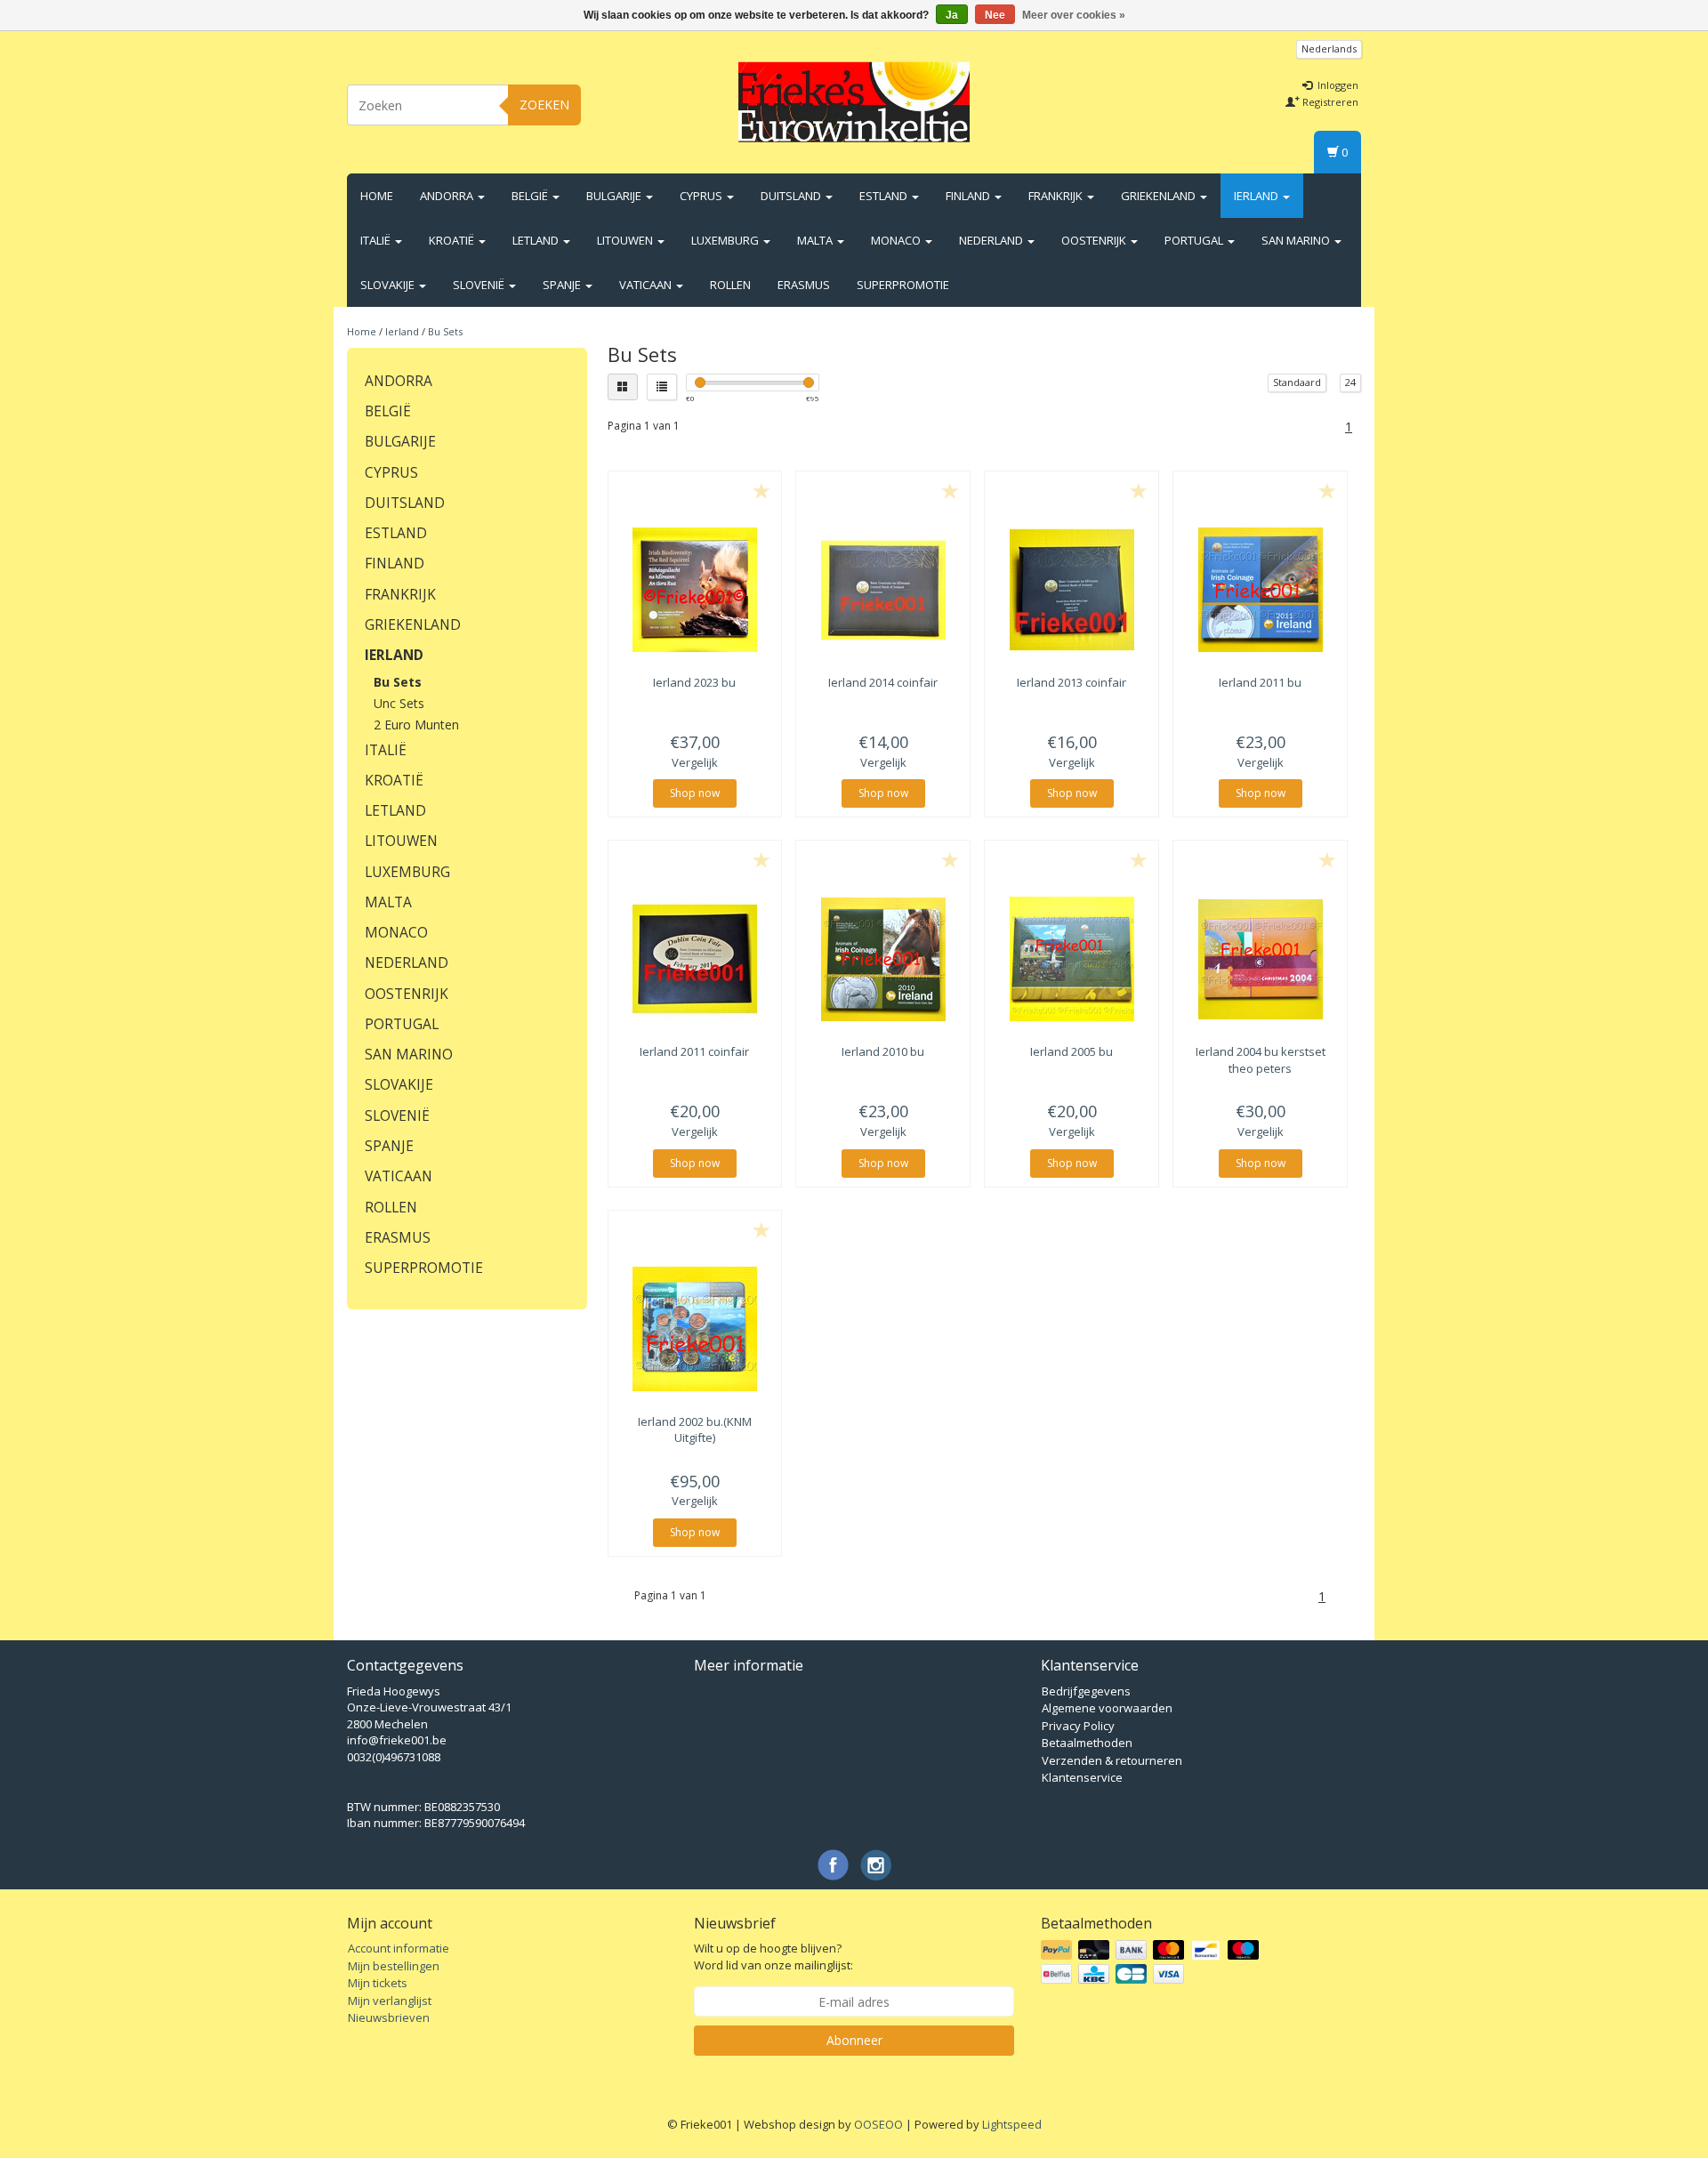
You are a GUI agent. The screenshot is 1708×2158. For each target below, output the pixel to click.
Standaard (1297, 382)
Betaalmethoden (1087, 1743)
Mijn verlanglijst (390, 2001)
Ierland (1257, 196)
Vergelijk (695, 762)
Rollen (730, 285)
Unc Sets (399, 703)
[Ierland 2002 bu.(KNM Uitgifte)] (695, 1329)
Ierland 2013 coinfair (1072, 682)
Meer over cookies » (1074, 15)
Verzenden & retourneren (1112, 1760)
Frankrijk (1057, 196)
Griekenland (1160, 196)
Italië (377, 240)
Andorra (448, 196)
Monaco (897, 240)
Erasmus (804, 285)
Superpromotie (903, 285)
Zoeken (544, 105)
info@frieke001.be (397, 1740)
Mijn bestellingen (394, 1966)
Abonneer (854, 2040)
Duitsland (792, 196)
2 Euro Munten (416, 725)
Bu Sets (445, 331)
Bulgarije (615, 196)
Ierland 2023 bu (694, 682)
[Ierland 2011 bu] (1260, 590)
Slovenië (480, 285)
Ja (952, 15)
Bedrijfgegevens (1086, 1691)
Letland (537, 240)
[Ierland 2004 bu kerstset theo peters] (1260, 959)
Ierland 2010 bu (883, 1051)
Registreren (1329, 102)
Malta (816, 240)
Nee (995, 15)
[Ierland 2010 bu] (883, 959)
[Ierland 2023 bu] (695, 590)
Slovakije (389, 285)
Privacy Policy (1078, 1726)
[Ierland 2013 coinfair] (1072, 590)
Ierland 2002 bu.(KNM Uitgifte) (695, 1429)
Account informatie (399, 1948)
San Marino (1297, 240)
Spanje (563, 285)
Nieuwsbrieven (389, 2017)
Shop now (695, 793)
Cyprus (702, 196)
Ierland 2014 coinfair (883, 682)
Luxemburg (726, 240)
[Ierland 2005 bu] (1072, 959)
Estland (885, 196)
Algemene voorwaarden (1107, 1708)
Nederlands (1329, 48)
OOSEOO (878, 2124)
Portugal (1195, 240)
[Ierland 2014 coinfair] (883, 590)
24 (1350, 382)
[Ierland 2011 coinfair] (695, 959)
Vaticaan (647, 285)
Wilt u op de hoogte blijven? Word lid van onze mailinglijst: (773, 1957)
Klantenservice (1082, 1777)
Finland (969, 196)
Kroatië (453, 240)
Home (377, 196)
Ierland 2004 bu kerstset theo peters (1261, 1059)
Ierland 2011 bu (1260, 682)
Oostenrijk (1095, 240)
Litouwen (626, 240)
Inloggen (1337, 85)
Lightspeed (1012, 2124)
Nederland (992, 240)
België (531, 196)
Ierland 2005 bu (1072, 1051)
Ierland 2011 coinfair (694, 1051)
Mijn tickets (378, 1983)
